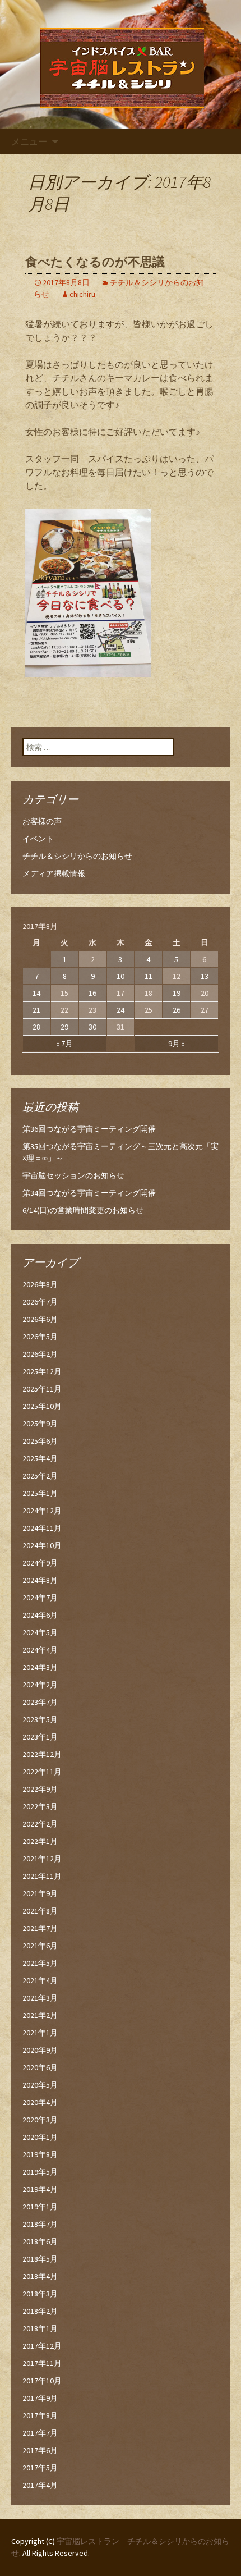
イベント (38, 839)
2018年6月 (40, 2241)
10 (121, 976)
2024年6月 (40, 1615)
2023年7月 (40, 1702)
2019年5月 (40, 2172)
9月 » (177, 1044)
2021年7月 (40, 1928)
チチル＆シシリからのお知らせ (77, 856)
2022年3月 (40, 1806)
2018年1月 (40, 2328)
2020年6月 (40, 2067)
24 (121, 1010)
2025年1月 (40, 1493)
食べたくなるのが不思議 (95, 262)
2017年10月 (42, 2381)
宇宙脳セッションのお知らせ (73, 1175)
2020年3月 (40, 2120)
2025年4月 (40, 1458)
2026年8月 (40, 1284)
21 (36, 1010)
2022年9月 (40, 1789)
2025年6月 (40, 1441)
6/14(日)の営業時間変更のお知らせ (83, 1210)
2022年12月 (42, 1754)
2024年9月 (40, 1563)
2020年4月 (40, 2102)
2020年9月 (40, 2050)
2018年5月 (40, 2259)
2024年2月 (40, 1685)
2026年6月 (40, 1319)
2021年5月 (40, 1963)
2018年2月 (40, 2311)
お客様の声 (42, 821)
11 (149, 976)
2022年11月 (42, 1772)
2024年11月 (42, 1528)
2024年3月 (40, 1667)
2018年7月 (40, 2224)
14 (36, 993)
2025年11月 (42, 1389)
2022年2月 (40, 1824)
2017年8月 (40, 2415)
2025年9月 (40, 1424)
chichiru (82, 294)
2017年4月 (40, 2485)
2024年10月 (42, 1545)
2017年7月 (40, 2433)
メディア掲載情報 (54, 873)
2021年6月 (40, 1946)
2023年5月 (40, 1719)
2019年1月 (40, 2207)
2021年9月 (40, 1893)
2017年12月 (42, 2346)
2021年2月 (40, 2015)
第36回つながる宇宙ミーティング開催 (89, 1129)
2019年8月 (40, 2154)
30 (92, 1027)
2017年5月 (40, 2468)
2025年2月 (40, 1476)
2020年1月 (40, 2137)
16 (92, 993)
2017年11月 (42, 2363)
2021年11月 (42, 1876)
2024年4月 (40, 1650)
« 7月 (64, 1044)
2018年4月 (40, 2276)
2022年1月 (40, 1841)
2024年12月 (42, 1511)
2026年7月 (40, 1302)
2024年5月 (40, 1632)
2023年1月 (40, 1737)
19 (177, 993)
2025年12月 (42, 1371)
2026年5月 (40, 1337)
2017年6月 (40, 2450)
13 (205, 976)
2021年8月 (40, 1911)
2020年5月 (40, 2085)
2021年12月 (42, 1859)
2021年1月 (40, 2033)
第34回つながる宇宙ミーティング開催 (89, 1193)
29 (64, 1027)
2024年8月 (40, 1580)
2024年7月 (40, 1598)
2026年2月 (40, 1354)
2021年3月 (40, 1998)
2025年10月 (42, 1406)
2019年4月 (40, 2189)
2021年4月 (40, 1980)
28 (36, 1027)
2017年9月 (40, 2398)
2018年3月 (40, 2294)
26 (177, 1010)
